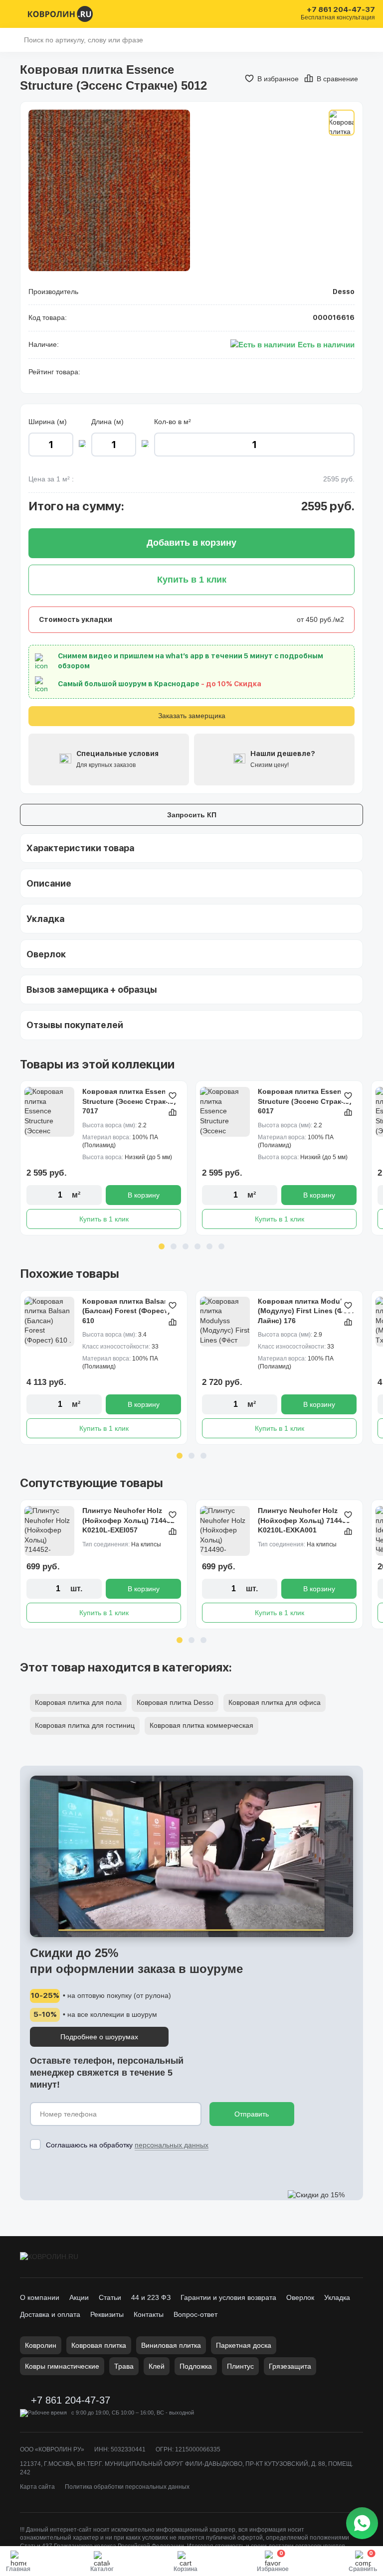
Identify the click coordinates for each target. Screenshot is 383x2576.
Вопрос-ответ (195, 2314)
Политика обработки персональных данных (127, 2487)
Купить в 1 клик (104, 1219)
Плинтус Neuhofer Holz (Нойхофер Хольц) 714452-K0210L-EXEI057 (130, 1520)
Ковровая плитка (99, 2345)
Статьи (110, 2297)
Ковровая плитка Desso (175, 1702)
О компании (40, 2297)
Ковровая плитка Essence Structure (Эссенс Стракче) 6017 (305, 1101)
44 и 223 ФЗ (151, 2297)
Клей (157, 2366)
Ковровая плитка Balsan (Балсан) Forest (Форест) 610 (126, 1311)
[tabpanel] (104, 1158)
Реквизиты (107, 2314)
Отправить (252, 2114)
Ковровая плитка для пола (78, 1702)
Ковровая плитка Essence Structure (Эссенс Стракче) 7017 (129, 1101)
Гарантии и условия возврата (228, 2297)
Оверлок (300, 2297)
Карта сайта (37, 2487)
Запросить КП (192, 815)
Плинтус (240, 2366)
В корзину (144, 1195)
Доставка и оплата (50, 2314)
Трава (124, 2366)
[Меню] (14, 14)
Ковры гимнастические (62, 2366)
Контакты (149, 2314)
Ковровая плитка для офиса (275, 1702)
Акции (79, 2297)
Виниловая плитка (171, 2345)
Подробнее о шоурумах (99, 2037)
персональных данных (172, 2145)
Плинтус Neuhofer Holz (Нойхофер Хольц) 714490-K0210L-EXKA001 (305, 1520)
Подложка (196, 2366)
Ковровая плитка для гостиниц (85, 1725)
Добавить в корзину (191, 543)
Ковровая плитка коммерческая (201, 1725)
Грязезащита (290, 2366)
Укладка (337, 2297)
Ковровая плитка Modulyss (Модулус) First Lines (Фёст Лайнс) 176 (306, 1311)
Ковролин (41, 2345)
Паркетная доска (244, 2345)
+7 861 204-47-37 (341, 10)
